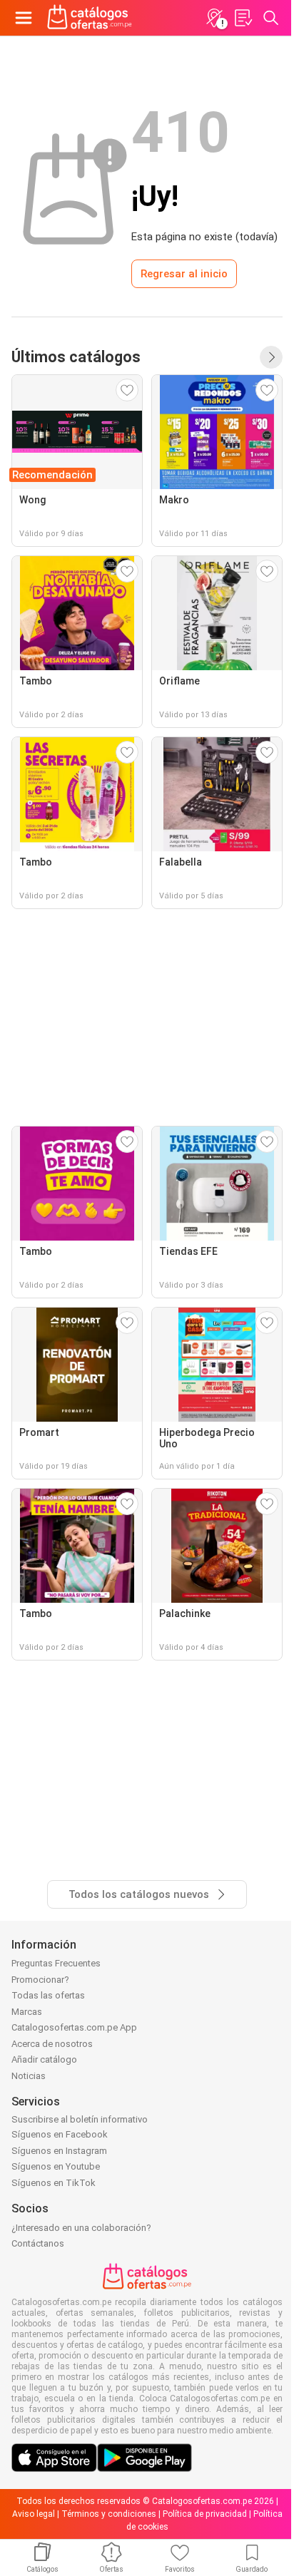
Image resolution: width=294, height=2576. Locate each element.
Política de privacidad (205, 2514)
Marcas (27, 2012)
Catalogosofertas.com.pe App (74, 2027)
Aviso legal (34, 2514)
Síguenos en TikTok (54, 2183)
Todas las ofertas (48, 1995)
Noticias (29, 2076)
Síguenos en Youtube (56, 2166)
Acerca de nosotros (52, 2044)
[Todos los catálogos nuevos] (271, 357)
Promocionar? (40, 1980)
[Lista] (243, 18)
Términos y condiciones (109, 2514)
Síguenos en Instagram (59, 2151)
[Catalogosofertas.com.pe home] (90, 18)
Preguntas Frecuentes (56, 1963)
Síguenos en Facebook (60, 2134)
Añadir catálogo (44, 2059)
